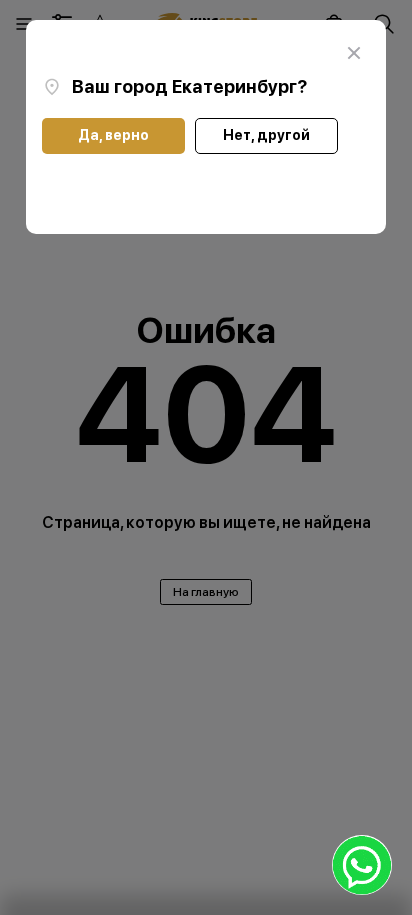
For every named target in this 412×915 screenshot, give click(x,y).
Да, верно (113, 135)
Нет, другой (266, 135)
